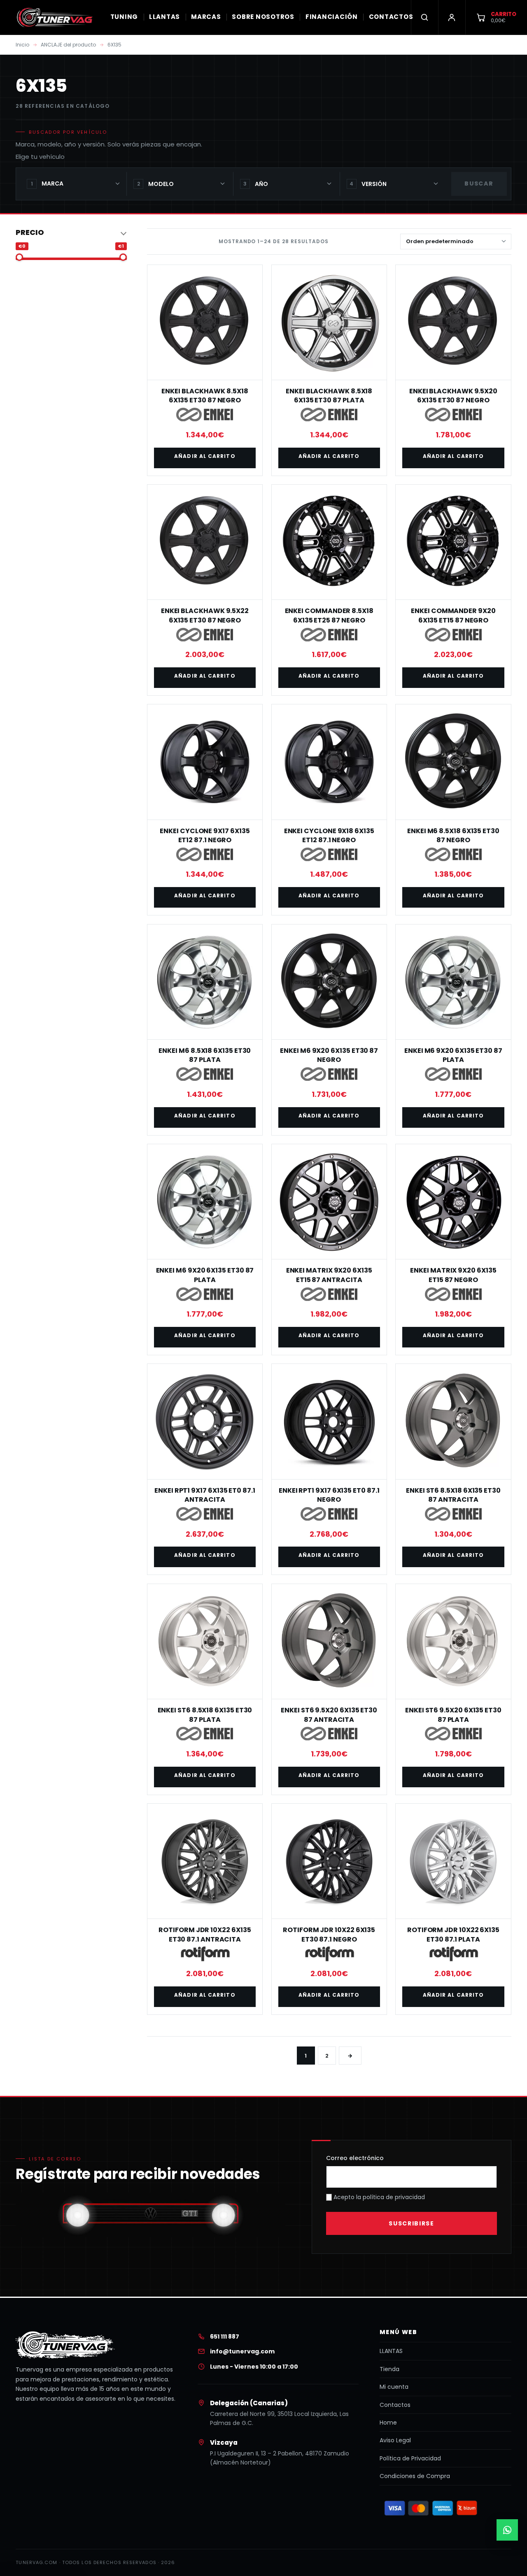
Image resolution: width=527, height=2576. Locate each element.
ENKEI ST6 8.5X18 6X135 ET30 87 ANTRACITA (453, 1495)
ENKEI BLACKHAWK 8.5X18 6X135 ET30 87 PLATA (329, 396)
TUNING (124, 17)
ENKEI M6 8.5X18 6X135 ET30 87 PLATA (205, 1055)
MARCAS (206, 17)
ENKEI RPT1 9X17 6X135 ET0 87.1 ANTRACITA (205, 1495)
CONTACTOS (391, 17)
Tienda (389, 2369)
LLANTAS (164, 17)
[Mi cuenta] (452, 17)
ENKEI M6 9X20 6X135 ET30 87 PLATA (453, 1055)
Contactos (395, 2405)
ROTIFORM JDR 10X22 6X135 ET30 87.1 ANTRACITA (205, 1934)
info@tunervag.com (242, 2351)
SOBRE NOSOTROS (263, 17)
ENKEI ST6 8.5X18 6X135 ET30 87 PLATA (205, 1715)
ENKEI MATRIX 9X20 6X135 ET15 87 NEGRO (453, 1275)
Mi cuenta (394, 2387)
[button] (71, 233)
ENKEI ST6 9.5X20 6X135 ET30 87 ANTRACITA (329, 1715)
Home (388, 2423)
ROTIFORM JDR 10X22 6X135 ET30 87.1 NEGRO (329, 1934)
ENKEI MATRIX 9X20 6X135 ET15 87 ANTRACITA (329, 1275)
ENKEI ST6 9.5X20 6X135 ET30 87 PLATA (453, 1715)
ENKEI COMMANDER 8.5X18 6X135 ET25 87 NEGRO (329, 615)
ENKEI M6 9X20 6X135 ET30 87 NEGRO (329, 1055)
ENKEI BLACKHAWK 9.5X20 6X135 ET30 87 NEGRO (453, 396)
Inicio (22, 45)
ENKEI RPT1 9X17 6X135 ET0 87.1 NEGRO (329, 1495)
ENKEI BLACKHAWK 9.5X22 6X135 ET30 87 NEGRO (205, 615)
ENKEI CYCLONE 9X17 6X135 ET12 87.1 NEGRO (205, 835)
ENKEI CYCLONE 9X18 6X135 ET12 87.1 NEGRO (329, 835)
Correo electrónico (355, 2158)
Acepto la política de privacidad (378, 2197)
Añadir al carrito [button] (205, 456)
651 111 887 (225, 2337)
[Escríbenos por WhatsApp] (507, 2530)
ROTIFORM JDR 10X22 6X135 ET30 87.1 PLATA (453, 1934)
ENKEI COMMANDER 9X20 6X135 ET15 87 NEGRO (453, 615)
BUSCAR (479, 184)
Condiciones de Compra (415, 2476)
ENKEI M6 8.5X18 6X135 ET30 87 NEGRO (453, 835)
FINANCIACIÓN (332, 17)
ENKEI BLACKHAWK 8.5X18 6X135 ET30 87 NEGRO (205, 396)
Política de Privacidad (410, 2458)
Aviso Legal (395, 2440)
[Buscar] (424, 17)
